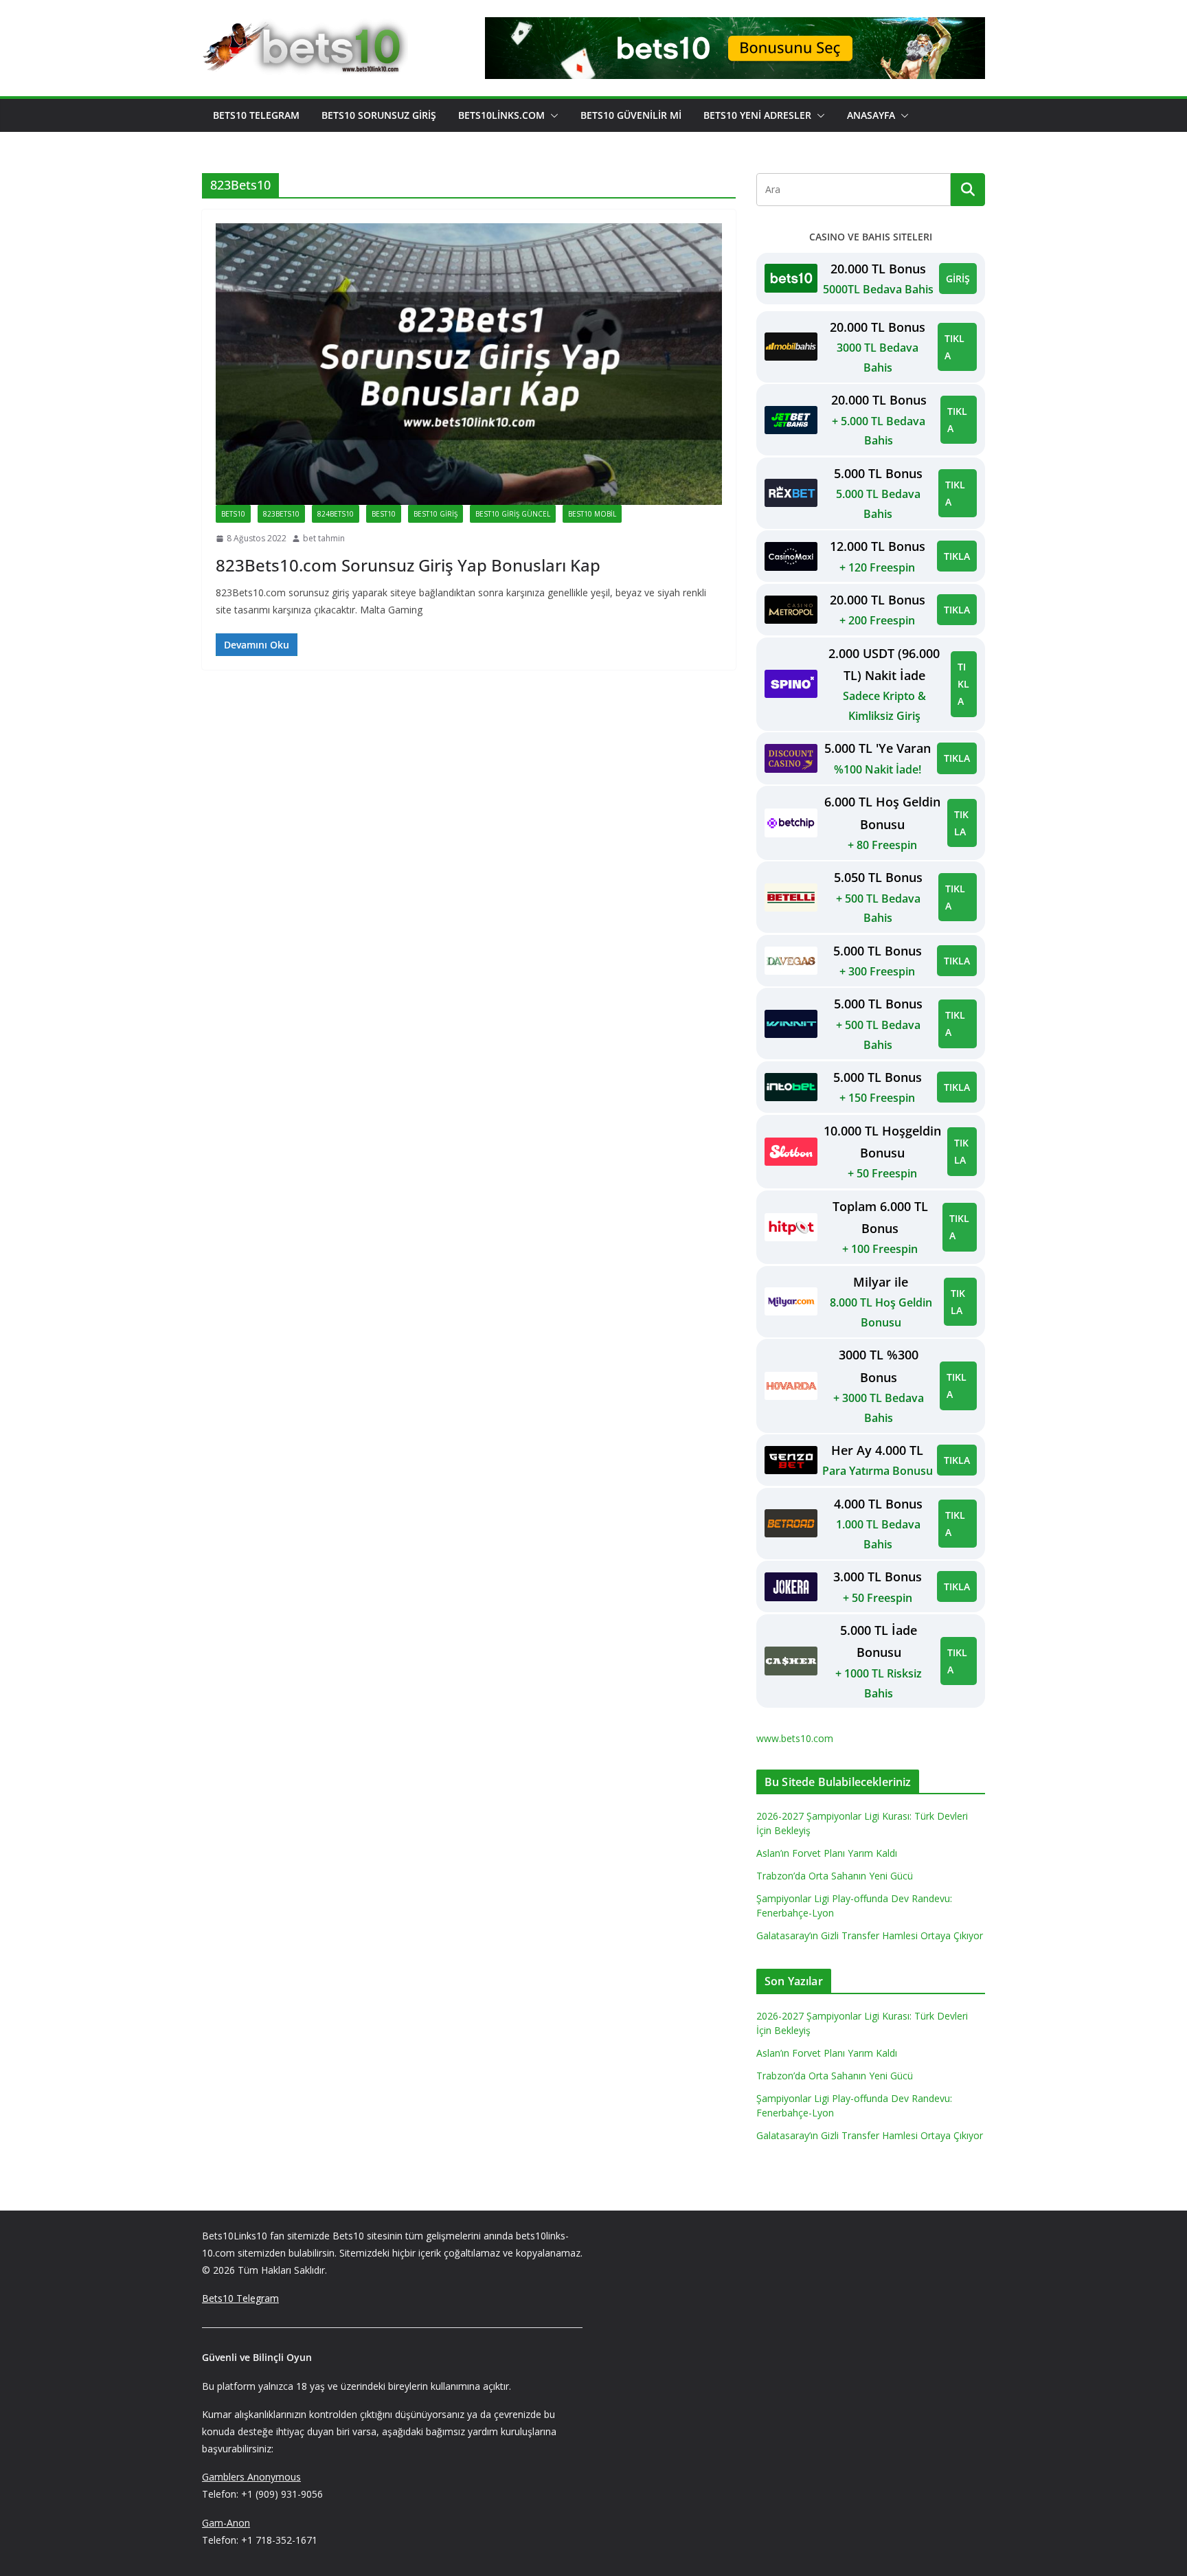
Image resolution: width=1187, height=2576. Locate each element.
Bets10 (233, 514)
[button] (552, 115)
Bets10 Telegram (256, 115)
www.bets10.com (795, 1738)
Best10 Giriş (436, 514)
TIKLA (954, 347)
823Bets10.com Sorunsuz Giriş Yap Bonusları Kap (408, 565)
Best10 (384, 514)
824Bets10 (336, 514)
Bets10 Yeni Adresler (757, 115)
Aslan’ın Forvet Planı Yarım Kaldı (827, 1853)
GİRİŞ (958, 279)
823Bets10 (281, 514)
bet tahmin (324, 538)
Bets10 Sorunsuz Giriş (379, 115)
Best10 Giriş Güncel (513, 514)
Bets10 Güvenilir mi (631, 115)
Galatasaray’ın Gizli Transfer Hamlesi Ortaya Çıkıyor (870, 1935)
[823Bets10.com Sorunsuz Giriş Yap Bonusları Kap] (469, 364)
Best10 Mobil (592, 514)
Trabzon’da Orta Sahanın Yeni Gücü (835, 1876)
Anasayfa (871, 115)
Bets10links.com (501, 115)
